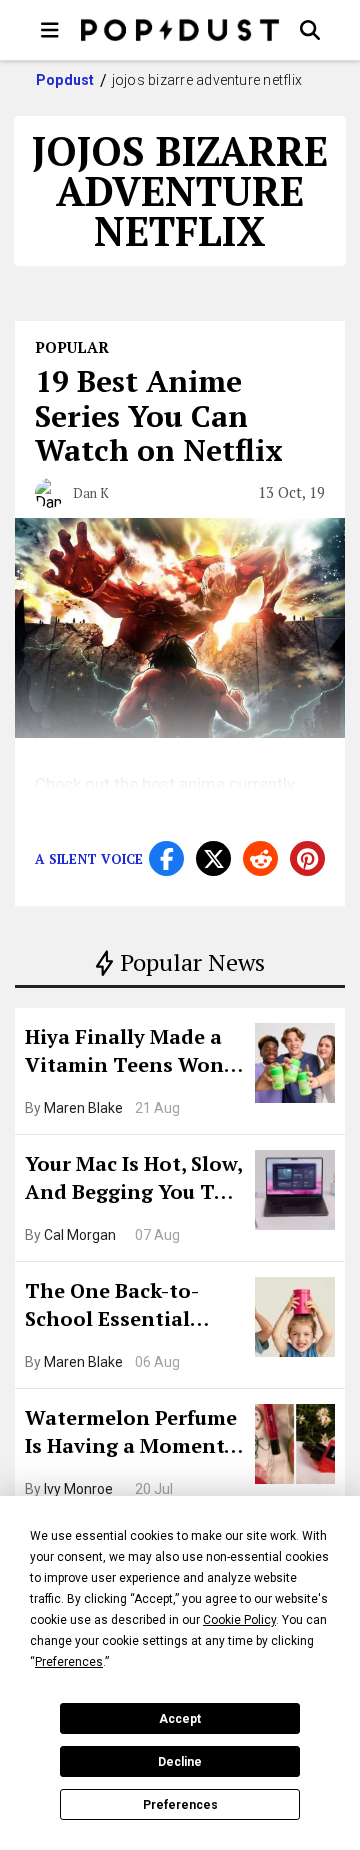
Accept (180, 1719)
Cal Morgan (80, 1235)
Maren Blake (83, 1108)
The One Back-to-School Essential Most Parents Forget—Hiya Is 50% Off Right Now (127, 1307)
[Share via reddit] (260, 858)
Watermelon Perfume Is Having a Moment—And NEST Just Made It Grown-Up (133, 1434)
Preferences (180, 1805)
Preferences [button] (69, 1662)
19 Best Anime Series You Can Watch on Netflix (159, 415)
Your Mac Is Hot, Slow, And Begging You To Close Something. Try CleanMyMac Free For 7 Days (133, 1180)
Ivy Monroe (78, 1489)
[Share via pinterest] (307, 858)
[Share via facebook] (166, 858)
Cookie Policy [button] (239, 1620)
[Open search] (310, 30)
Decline (180, 1762)
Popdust (65, 80)
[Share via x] (213, 858)
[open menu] (50, 30)
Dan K (91, 493)
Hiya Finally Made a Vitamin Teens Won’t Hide (132, 1053)
